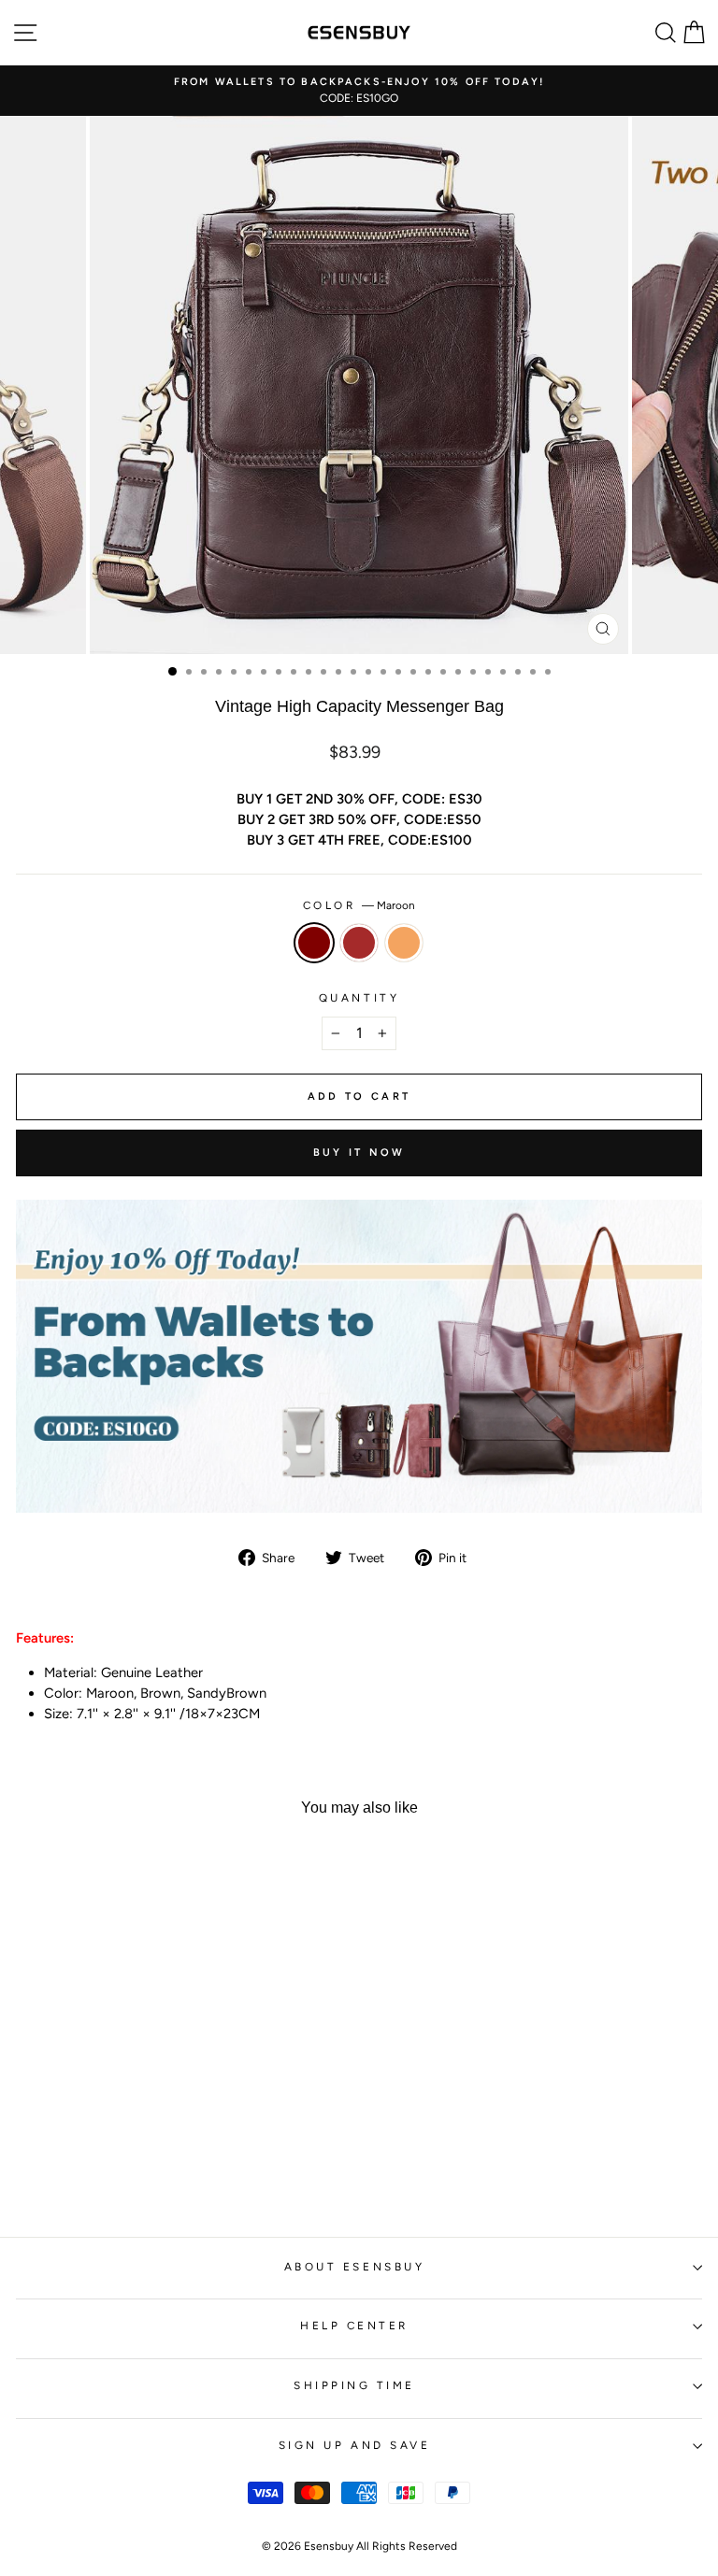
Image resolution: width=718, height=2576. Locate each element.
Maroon (314, 943)
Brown (359, 943)
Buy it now (359, 1153)
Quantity (359, 998)
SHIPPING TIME (354, 2385)
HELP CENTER (354, 2326)
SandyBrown (404, 943)
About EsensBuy (354, 2267)
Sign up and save (355, 2445)
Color (359, 905)
